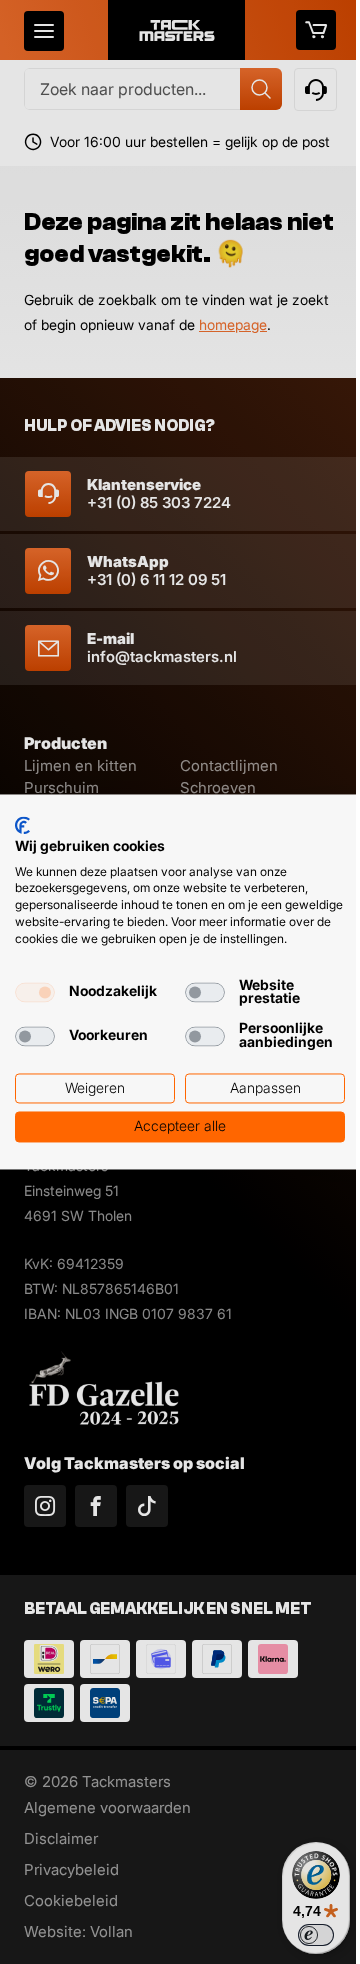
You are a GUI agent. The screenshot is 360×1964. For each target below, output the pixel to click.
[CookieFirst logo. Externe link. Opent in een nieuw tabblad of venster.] (22, 825)
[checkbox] (35, 993)
